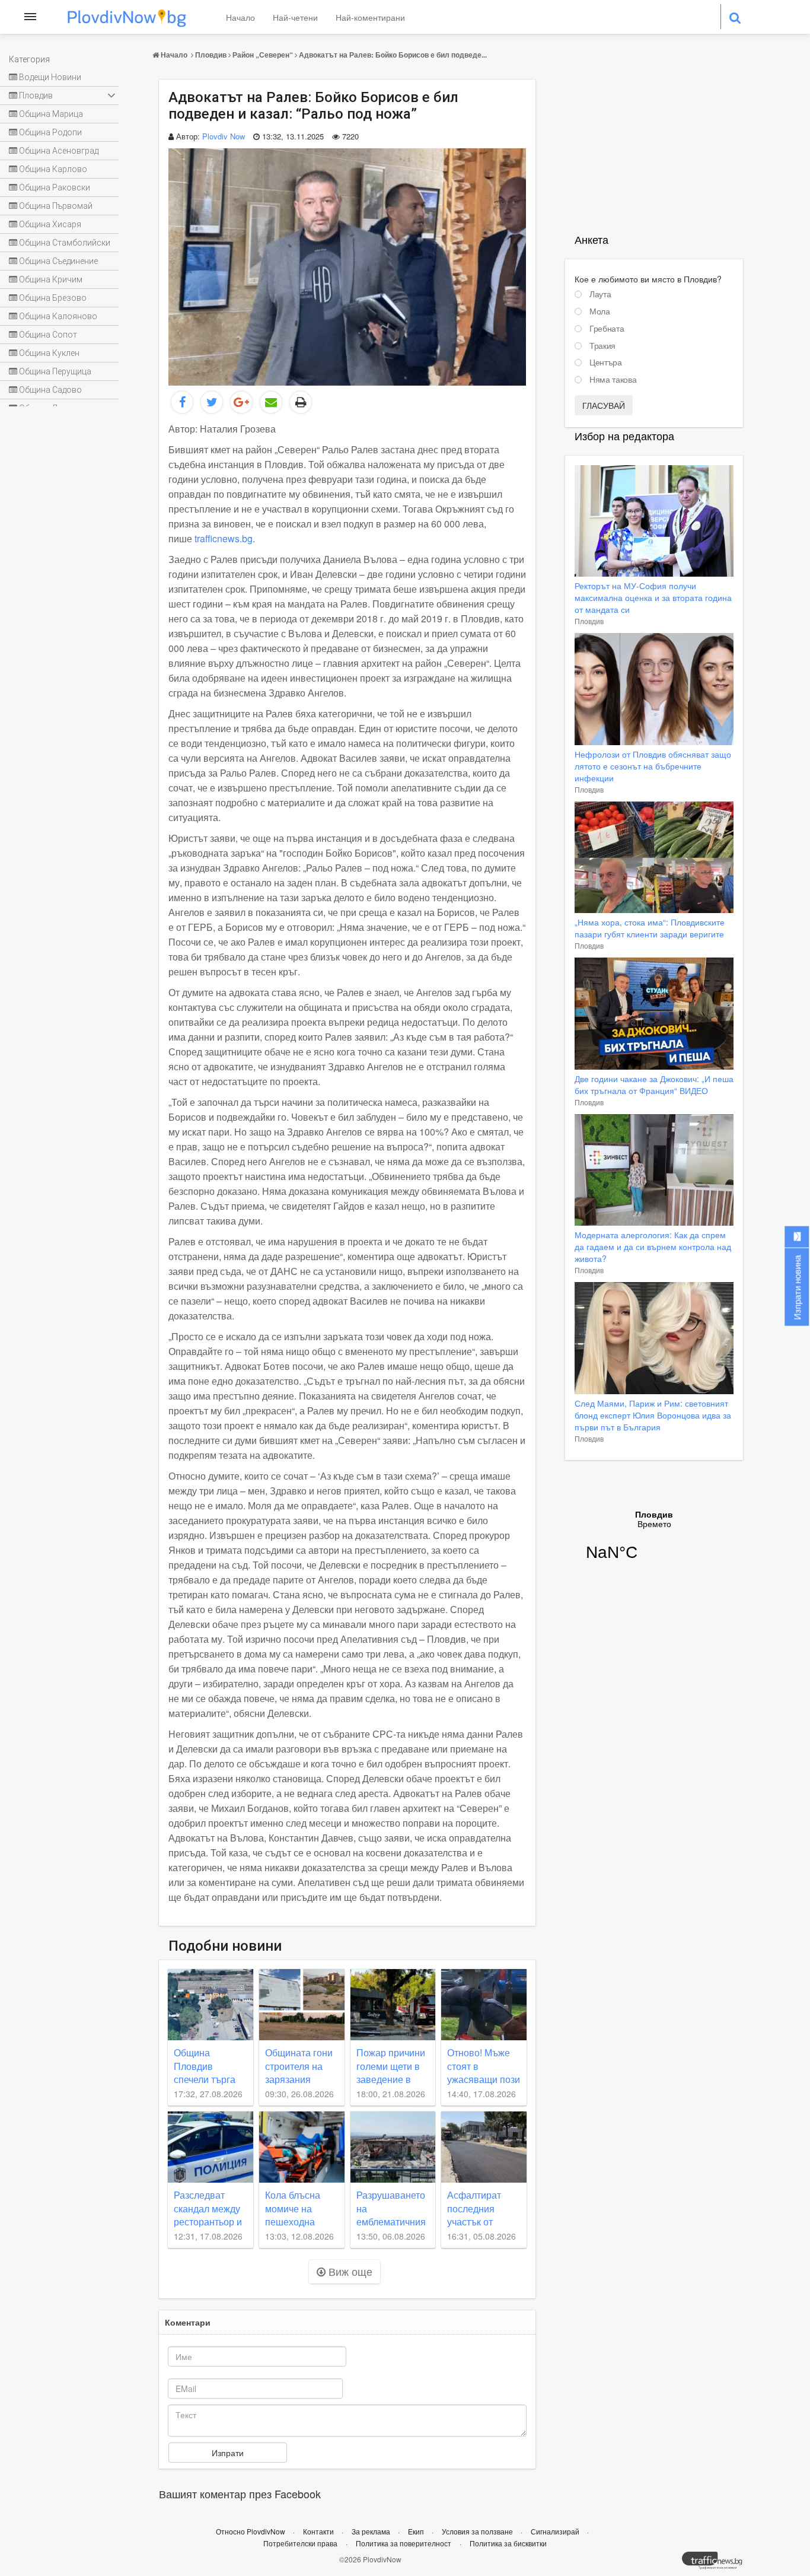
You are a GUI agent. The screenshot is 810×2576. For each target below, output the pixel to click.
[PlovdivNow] (717, 2564)
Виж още (349, 2271)
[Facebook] (182, 402)
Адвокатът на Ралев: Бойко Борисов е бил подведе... (393, 55)
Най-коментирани (370, 17)
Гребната (607, 329)
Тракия (602, 346)
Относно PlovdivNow (251, 2531)
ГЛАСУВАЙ (604, 405)
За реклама (372, 2531)
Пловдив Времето (654, 1543)
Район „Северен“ (263, 55)
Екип (417, 2531)
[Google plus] (241, 402)
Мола (600, 311)
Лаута (600, 294)
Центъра (606, 362)
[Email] (271, 402)
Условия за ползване (478, 2531)
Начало (240, 17)
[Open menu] (30, 17)
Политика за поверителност (404, 2543)
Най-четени (295, 17)
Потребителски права (300, 2543)
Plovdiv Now (224, 136)
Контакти (319, 2531)
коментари (188, 2322)
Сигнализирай (556, 2531)
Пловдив (211, 55)
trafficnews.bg (224, 538)
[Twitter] (212, 402)
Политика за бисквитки (508, 2543)
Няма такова (613, 380)
